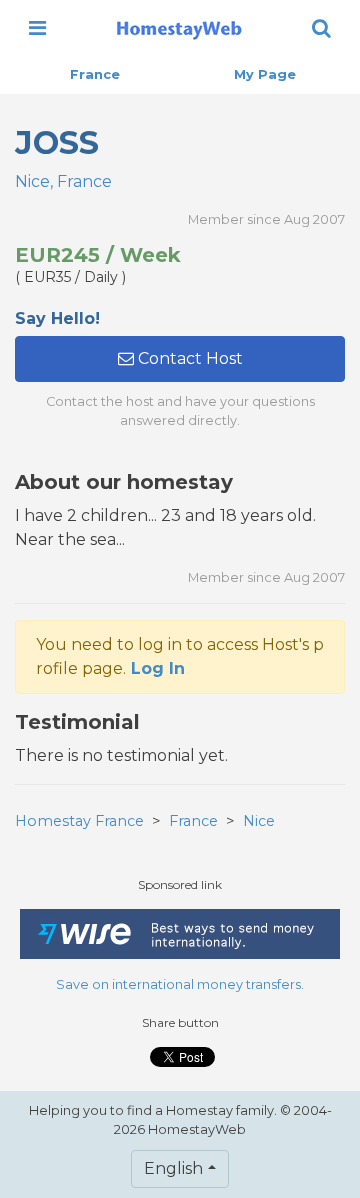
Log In (158, 668)
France (95, 74)
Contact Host (188, 358)
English (173, 1168)
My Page (265, 74)
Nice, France (63, 181)
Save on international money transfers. (180, 984)
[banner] (179, 28)
